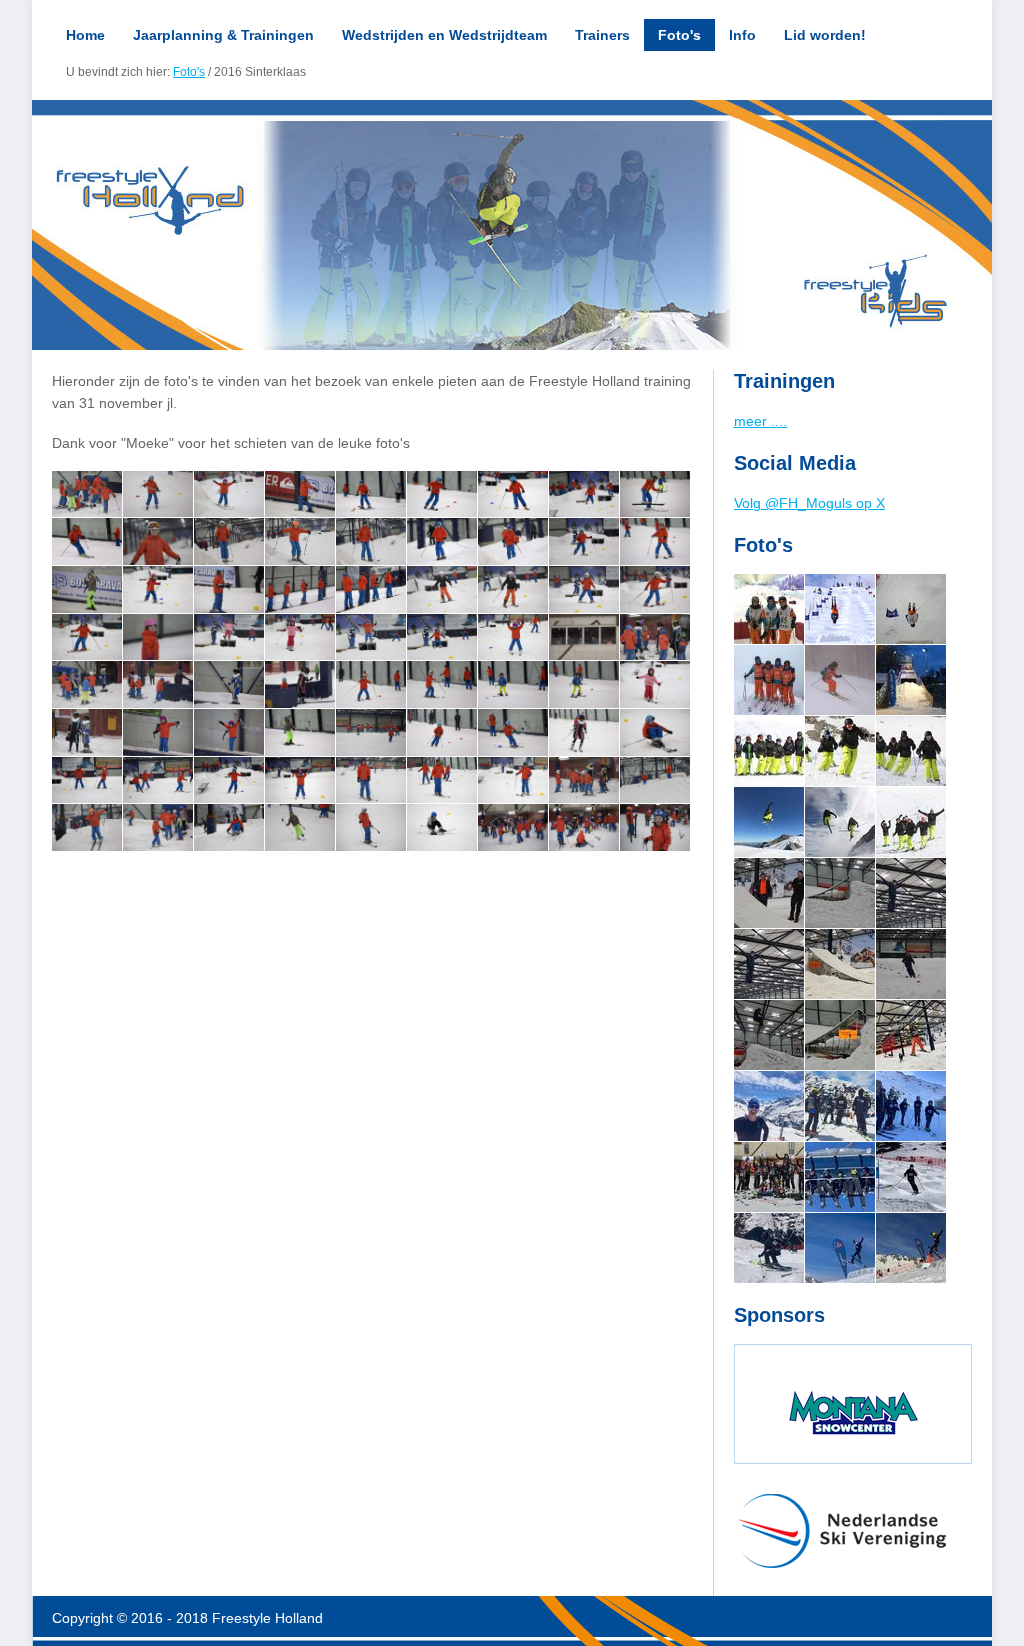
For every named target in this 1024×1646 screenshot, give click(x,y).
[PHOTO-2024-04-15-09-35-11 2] (840, 1177)
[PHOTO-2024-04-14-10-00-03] (911, 1248)
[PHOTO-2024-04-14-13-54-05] (769, 1106)
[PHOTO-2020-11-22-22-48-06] (840, 1035)
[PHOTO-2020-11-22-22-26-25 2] (840, 893)
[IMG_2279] (911, 680)
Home (85, 35)
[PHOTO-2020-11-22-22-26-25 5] (911, 893)
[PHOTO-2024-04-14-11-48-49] (840, 1248)
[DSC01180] (840, 609)
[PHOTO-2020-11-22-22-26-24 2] (769, 893)
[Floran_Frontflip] (911, 609)
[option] (512, 225)
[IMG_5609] (911, 822)
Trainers (602, 35)
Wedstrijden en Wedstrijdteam (444, 35)
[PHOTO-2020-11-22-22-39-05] (840, 964)
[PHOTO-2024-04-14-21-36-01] (840, 1106)
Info (742, 35)
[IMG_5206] (769, 822)
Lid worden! (825, 35)
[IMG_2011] (769, 680)
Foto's (679, 35)
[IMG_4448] (840, 751)
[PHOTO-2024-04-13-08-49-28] (911, 1106)
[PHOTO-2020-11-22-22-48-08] (911, 964)
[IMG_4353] (769, 751)
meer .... (760, 421)
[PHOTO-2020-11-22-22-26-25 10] (769, 964)
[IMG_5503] (840, 822)
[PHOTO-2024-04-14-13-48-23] (769, 1248)
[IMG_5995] (769, 609)
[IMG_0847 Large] (911, 1035)
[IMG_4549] (911, 751)
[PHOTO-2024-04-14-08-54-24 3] (911, 1177)
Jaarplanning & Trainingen (223, 35)
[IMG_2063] (840, 680)
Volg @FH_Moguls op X (809, 503)
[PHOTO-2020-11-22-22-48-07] (769, 1035)
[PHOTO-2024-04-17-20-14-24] (769, 1177)
